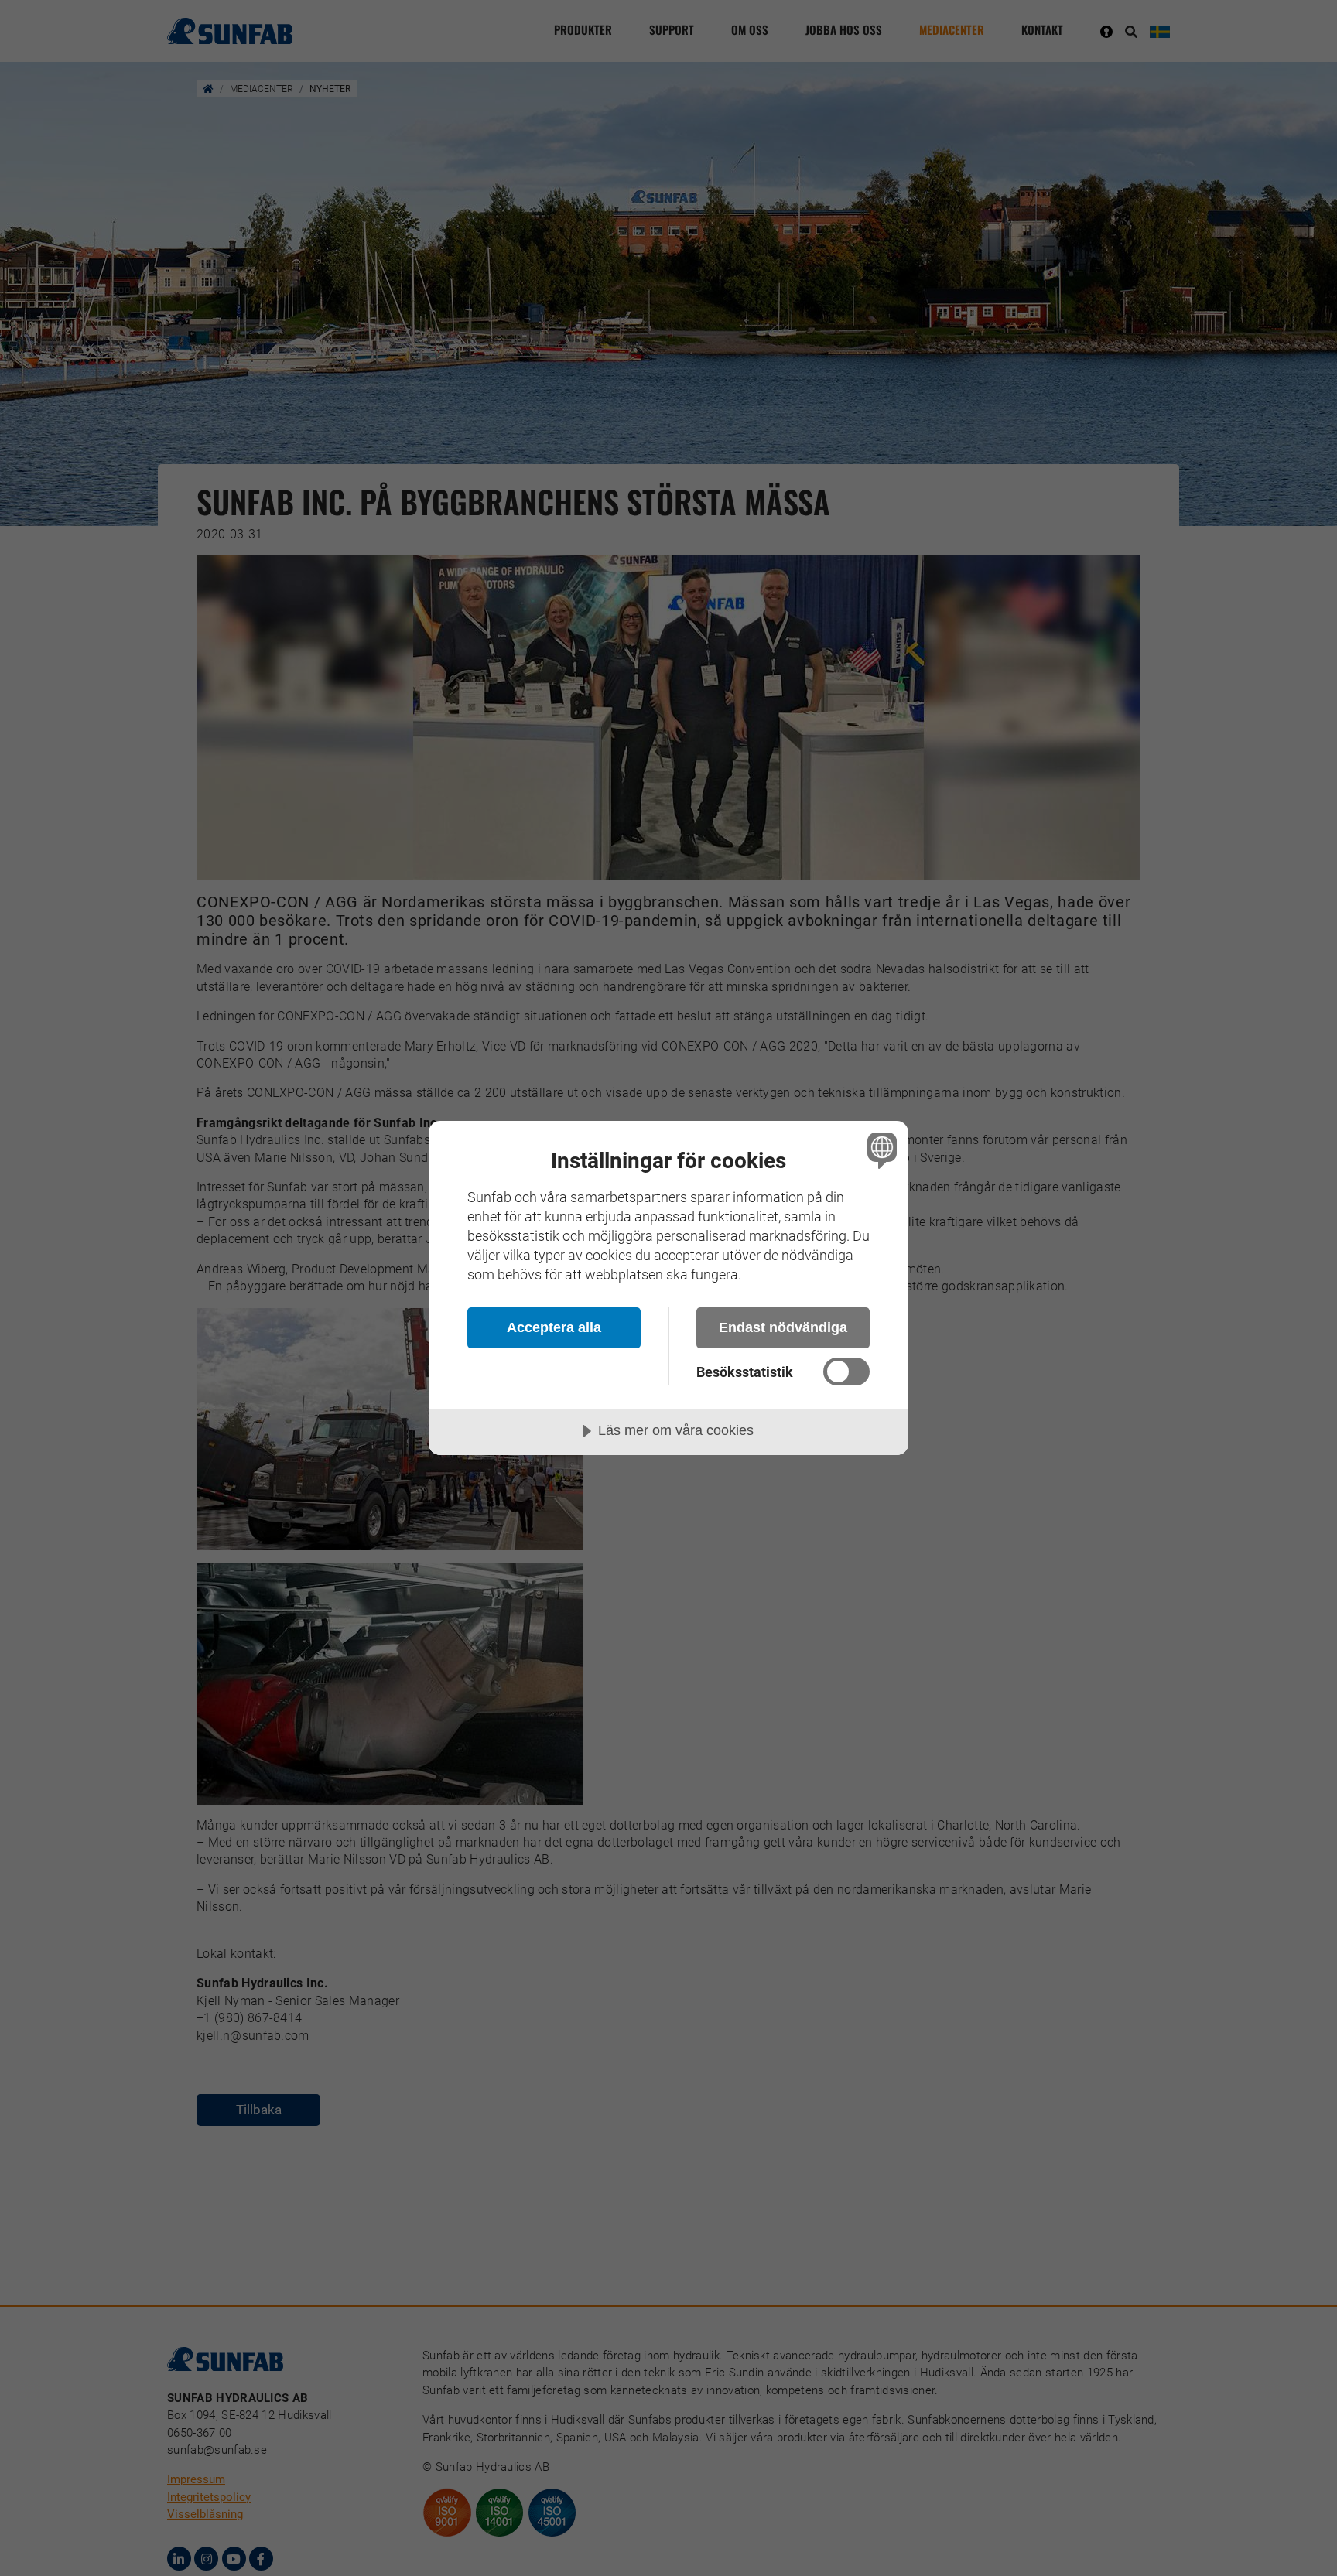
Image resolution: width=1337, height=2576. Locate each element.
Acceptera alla (554, 1327)
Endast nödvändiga (783, 1327)
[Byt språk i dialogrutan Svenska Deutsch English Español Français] (879, 1150)
